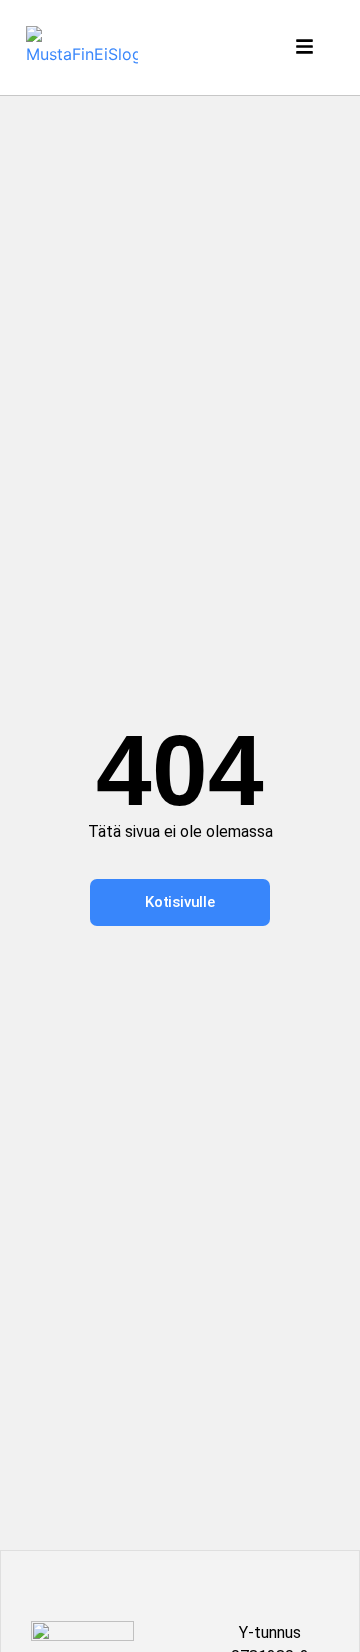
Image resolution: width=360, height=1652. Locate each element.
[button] (307, 47)
